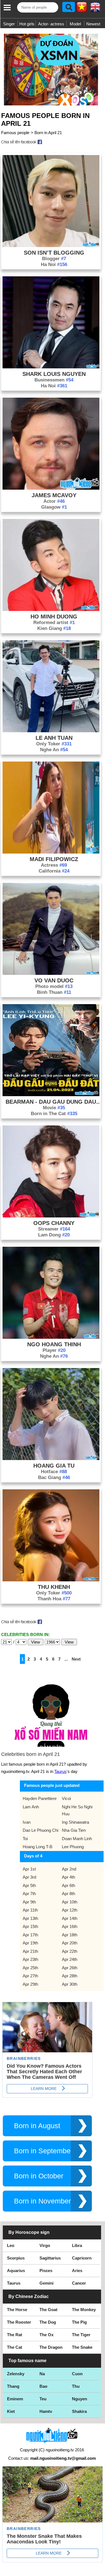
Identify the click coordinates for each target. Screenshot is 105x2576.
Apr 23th (30, 1959)
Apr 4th (68, 1877)
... (66, 1659)
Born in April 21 (48, 133)
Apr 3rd (29, 1877)
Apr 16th (70, 1926)
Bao (43, 2386)
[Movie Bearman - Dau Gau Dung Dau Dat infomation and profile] (51, 1095)
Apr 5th (29, 1885)
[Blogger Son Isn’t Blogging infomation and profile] (51, 246)
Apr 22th (70, 1951)
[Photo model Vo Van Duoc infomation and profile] (51, 973)
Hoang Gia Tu (54, 1466)
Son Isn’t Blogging (54, 253)
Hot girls (27, 24)
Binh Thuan (54, 992)
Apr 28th (70, 1976)
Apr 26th (70, 1968)
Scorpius (16, 2258)
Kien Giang (54, 628)
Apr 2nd (69, 1869)
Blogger (54, 259)
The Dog (48, 2322)
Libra (77, 2245)
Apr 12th (70, 1910)
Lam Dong (54, 1235)
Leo (11, 2245)
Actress (54, 865)
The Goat (48, 2310)
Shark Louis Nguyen (54, 374)
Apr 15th (30, 1926)
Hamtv (46, 2411)
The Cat (15, 2347)
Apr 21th (30, 1951)
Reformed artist (54, 623)
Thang (13, 2386)
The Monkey (84, 2310)
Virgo (45, 2245)
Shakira (79, 2411)
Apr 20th (70, 1943)
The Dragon (51, 2347)
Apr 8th (68, 1894)
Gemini (46, 2283)
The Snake (82, 2347)
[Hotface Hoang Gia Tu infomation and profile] (51, 1459)
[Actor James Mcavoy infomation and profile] (51, 488)
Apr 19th (30, 1943)
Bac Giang (54, 1477)
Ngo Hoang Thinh (54, 1344)
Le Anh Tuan (54, 738)
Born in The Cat (54, 1114)
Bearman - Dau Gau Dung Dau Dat (54, 1102)
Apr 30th (70, 1984)
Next (76, 1659)
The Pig (79, 2322)
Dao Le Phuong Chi (40, 1830)
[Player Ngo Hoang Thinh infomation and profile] (51, 1337)
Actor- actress (51, 24)
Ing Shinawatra (75, 1822)
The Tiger (81, 2335)
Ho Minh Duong (54, 617)
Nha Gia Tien (74, 1830)
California (54, 871)
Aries (77, 2271)
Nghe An (54, 750)
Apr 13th (30, 1918)
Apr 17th (30, 1935)
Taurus (60, 1771)
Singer (9, 24)
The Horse (17, 2310)
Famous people (15, 133)
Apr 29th (30, 1984)
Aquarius (16, 2271)
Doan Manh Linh (77, 1839)
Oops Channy (54, 1223)
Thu (76, 2386)
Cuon (77, 2374)
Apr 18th (70, 1935)
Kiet (11, 2411)
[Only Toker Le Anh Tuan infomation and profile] (51, 731)
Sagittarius (50, 2258)
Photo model (54, 986)
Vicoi (66, 1798)
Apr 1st (29, 1869)
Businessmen (54, 380)
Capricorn (82, 2258)
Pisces (46, 2271)
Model (75, 24)
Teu (43, 2399)
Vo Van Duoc (54, 980)
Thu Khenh (54, 1587)
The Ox (46, 2335)
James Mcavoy (54, 495)
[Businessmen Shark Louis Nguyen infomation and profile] (51, 367)
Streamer (54, 1229)
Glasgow (54, 507)
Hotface (54, 1472)
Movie (54, 1108)
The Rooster (19, 2322)
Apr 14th (70, 1918)
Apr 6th (68, 1885)
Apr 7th (29, 1894)
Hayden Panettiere (40, 1798)
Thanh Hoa (54, 1599)
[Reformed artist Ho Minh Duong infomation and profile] (51, 609)
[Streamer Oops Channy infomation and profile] (51, 1216)
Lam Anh (31, 1807)
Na (42, 2374)
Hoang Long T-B (38, 1847)
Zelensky (16, 2374)
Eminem (15, 2399)
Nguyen (80, 2399)
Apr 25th (30, 1968)
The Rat (15, 2335)
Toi (25, 1839)
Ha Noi (54, 264)
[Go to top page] (99, 2570)
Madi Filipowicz (54, 859)
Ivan (27, 1822)
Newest (93, 24)
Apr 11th (30, 1910)
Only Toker (54, 744)
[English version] (95, 9)
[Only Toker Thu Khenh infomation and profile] (51, 1580)
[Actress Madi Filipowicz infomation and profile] (51, 852)
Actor (54, 501)
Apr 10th (70, 1902)
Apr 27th (30, 1976)
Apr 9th (29, 1902)
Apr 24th (70, 1959)
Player (54, 1350)
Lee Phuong (73, 1847)
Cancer (79, 2283)
